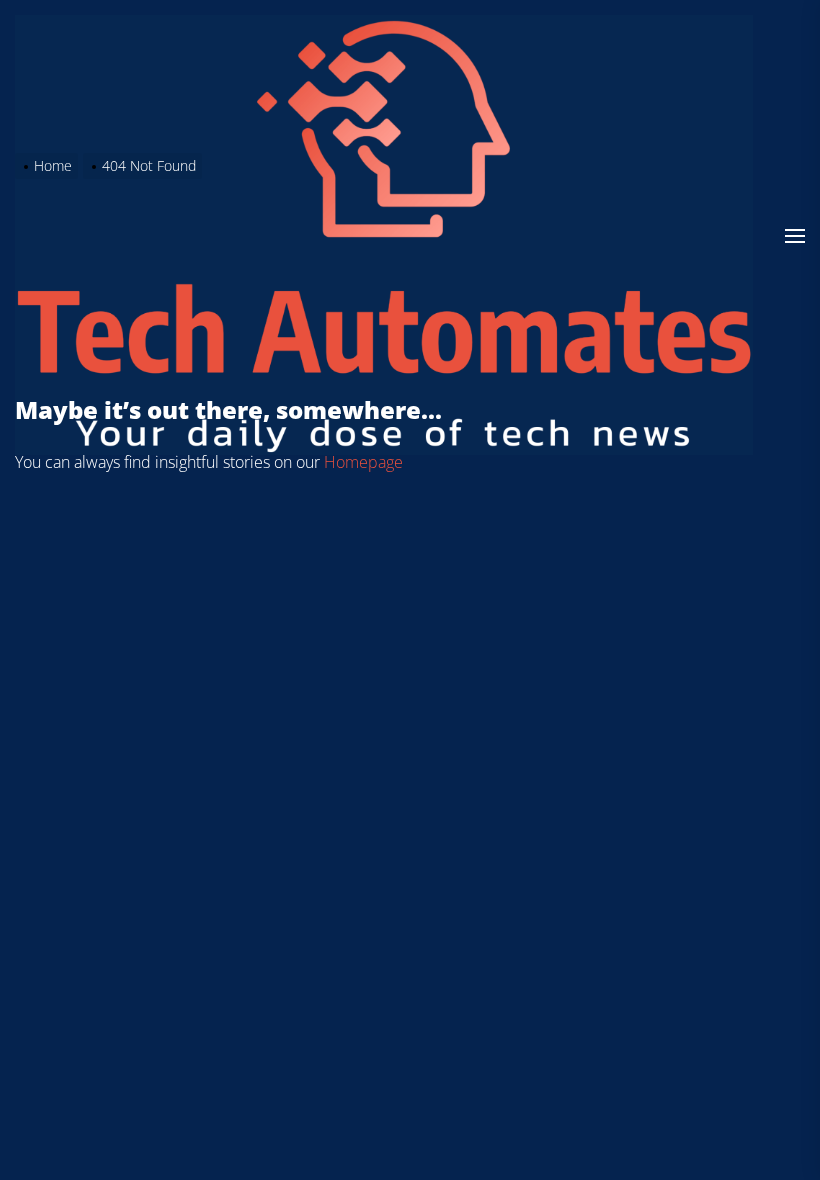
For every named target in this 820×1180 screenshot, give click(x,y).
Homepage (363, 462)
